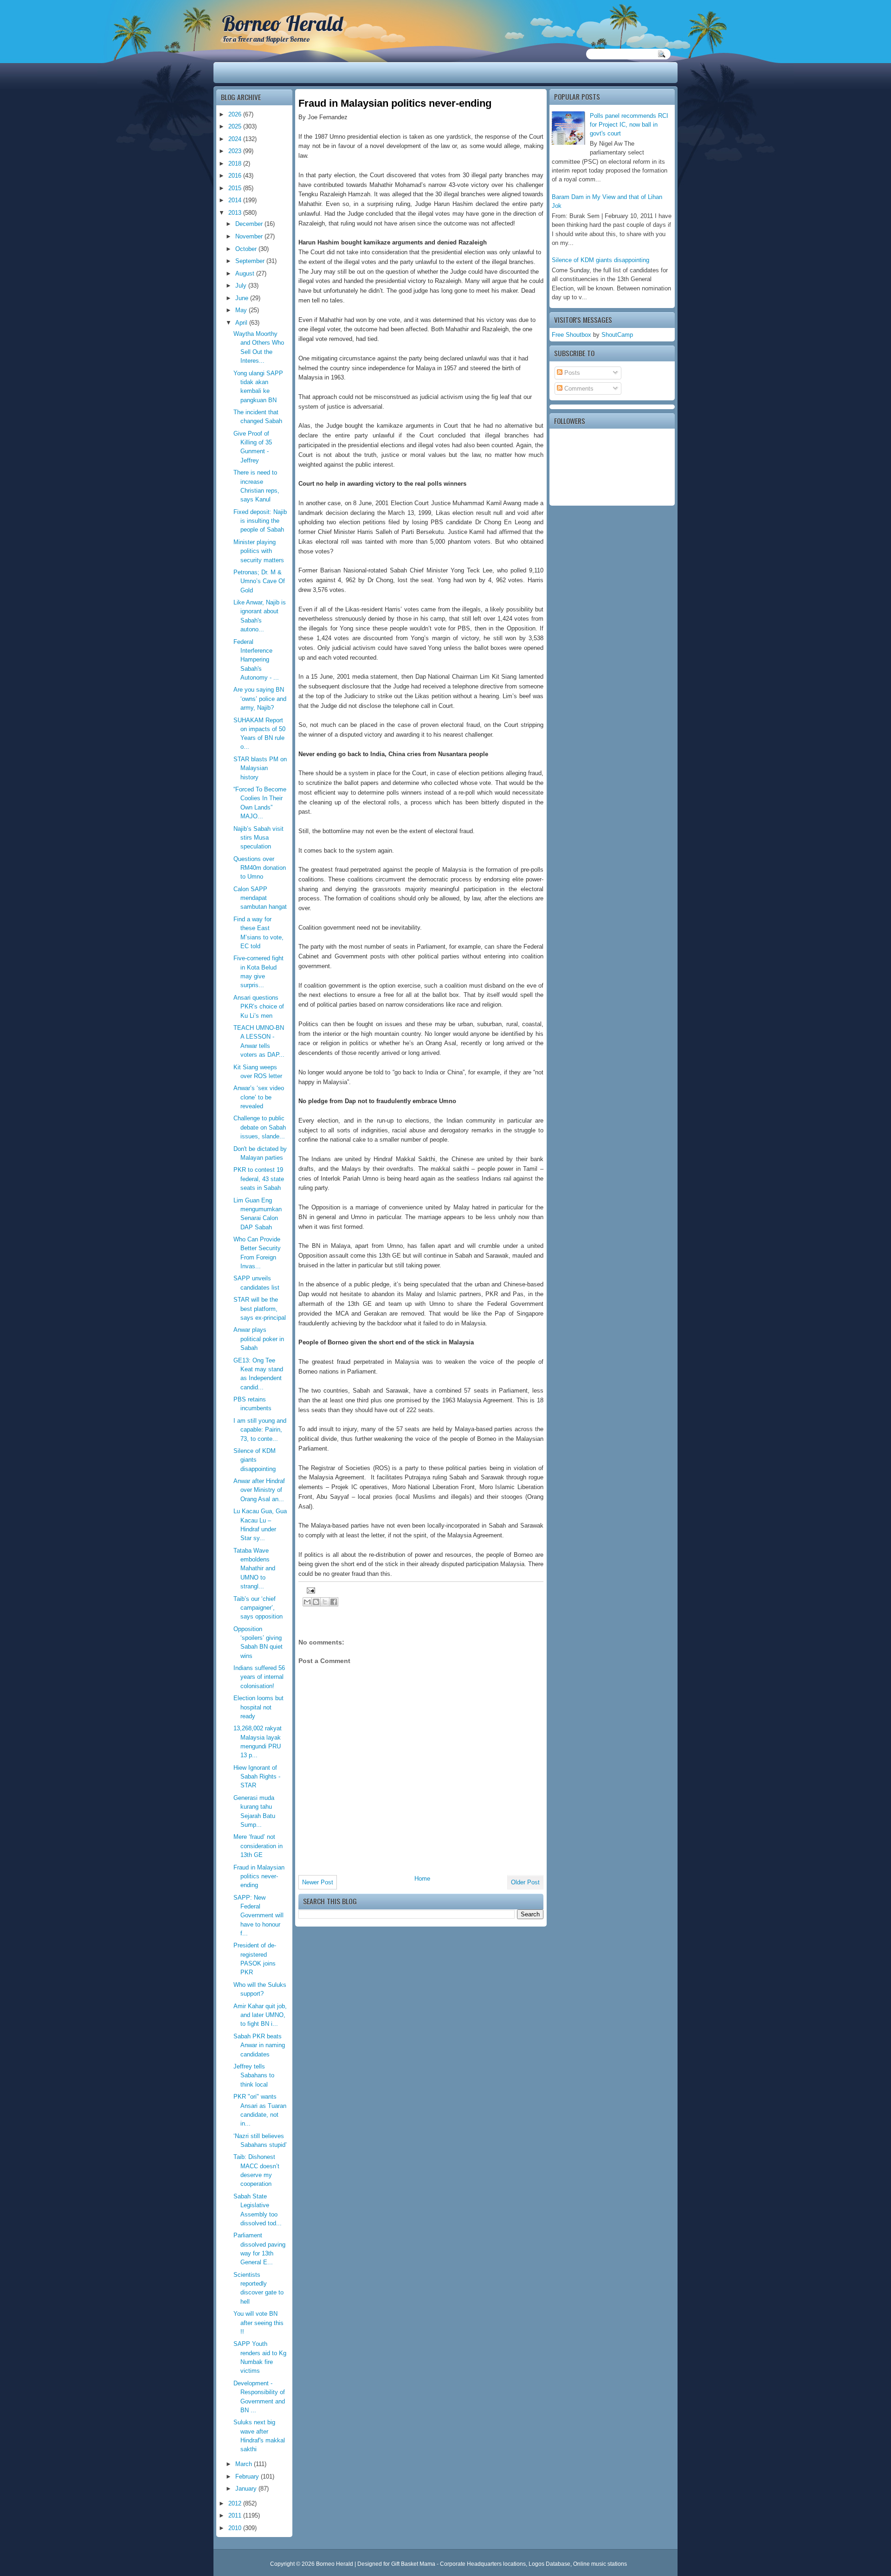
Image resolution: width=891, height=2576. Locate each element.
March (245, 2464)
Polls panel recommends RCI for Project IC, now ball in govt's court (629, 125)
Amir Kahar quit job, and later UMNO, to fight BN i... (260, 2015)
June (243, 298)
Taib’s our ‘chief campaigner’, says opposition (258, 1608)
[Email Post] (310, 1590)
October (247, 249)
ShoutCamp (617, 335)
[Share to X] (325, 1602)
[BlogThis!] (316, 1602)
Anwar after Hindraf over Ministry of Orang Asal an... (259, 1490)
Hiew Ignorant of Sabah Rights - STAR (257, 1777)
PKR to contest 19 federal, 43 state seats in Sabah (259, 1179)
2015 (236, 188)
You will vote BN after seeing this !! (258, 2323)
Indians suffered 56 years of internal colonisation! (259, 1677)
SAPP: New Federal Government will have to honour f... (258, 1915)
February (248, 2476)
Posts (571, 373)
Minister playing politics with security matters (259, 551)
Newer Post (318, 1882)
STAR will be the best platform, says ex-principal (260, 1309)
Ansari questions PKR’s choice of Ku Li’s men (259, 1007)
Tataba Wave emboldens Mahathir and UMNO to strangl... (254, 1568)
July (242, 286)
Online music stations (600, 2564)
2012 (236, 2503)
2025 (236, 126)
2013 (236, 213)
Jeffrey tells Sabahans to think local (254, 2075)
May (242, 310)
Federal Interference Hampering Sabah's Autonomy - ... (256, 660)
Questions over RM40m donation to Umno (260, 868)
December (250, 224)
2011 (236, 2515)
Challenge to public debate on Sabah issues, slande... (260, 1127)
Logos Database (549, 2564)
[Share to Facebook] (334, 1602)
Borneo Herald (282, 23)
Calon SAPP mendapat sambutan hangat (260, 898)
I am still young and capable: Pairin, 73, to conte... (260, 1430)
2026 (236, 114)
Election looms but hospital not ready (258, 1707)
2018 (236, 164)
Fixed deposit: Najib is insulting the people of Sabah (260, 521)
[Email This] (307, 1602)
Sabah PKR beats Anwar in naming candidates (259, 2045)
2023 (236, 151)
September (251, 261)
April (242, 323)
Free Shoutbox (571, 335)
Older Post (525, 1882)
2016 (236, 176)
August (246, 273)
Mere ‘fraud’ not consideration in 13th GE (258, 1846)
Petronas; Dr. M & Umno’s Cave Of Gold (259, 581)
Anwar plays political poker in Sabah (259, 1339)
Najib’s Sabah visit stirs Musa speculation (258, 838)
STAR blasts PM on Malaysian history (260, 768)
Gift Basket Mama (413, 2564)
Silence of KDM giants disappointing (600, 260)
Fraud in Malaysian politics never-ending (259, 1876)
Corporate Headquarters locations (483, 2564)
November (250, 236)
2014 (236, 200)
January (247, 2489)
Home (422, 1879)
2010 (236, 2528)
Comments (578, 389)
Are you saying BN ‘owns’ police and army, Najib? (260, 699)
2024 (236, 139)
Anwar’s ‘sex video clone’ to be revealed (259, 1097)
